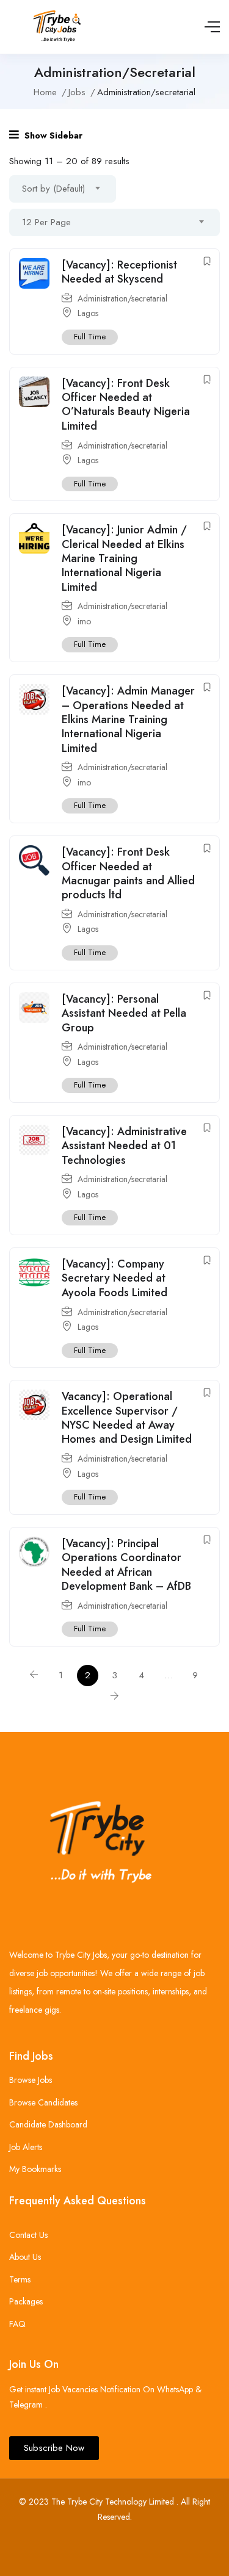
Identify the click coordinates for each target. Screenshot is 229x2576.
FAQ (17, 2324)
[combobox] (63, 189)
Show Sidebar (52, 135)
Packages (26, 2301)
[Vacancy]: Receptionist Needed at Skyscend (119, 272)
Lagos (88, 313)
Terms (20, 2279)
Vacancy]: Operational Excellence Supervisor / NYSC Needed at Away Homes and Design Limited (127, 1418)
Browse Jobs (31, 2080)
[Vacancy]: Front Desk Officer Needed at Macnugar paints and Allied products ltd (128, 873)
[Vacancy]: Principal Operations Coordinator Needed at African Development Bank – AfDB (126, 1565)
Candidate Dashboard (48, 2124)
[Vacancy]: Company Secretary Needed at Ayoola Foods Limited (114, 1278)
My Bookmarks (35, 2169)
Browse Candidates (43, 2102)
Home (45, 92)
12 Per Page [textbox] (46, 222)
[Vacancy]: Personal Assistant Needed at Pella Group (124, 1013)
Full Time (90, 337)
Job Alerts (26, 2147)
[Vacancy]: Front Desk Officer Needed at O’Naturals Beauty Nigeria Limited (126, 405)
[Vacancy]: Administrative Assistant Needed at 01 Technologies (124, 1146)
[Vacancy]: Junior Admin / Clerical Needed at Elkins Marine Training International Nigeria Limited (124, 558)
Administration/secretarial (122, 298)
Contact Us (28, 2235)
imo (84, 621)
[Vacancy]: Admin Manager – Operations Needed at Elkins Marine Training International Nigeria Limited (128, 720)
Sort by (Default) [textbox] (53, 189)
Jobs (77, 92)
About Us (25, 2257)
